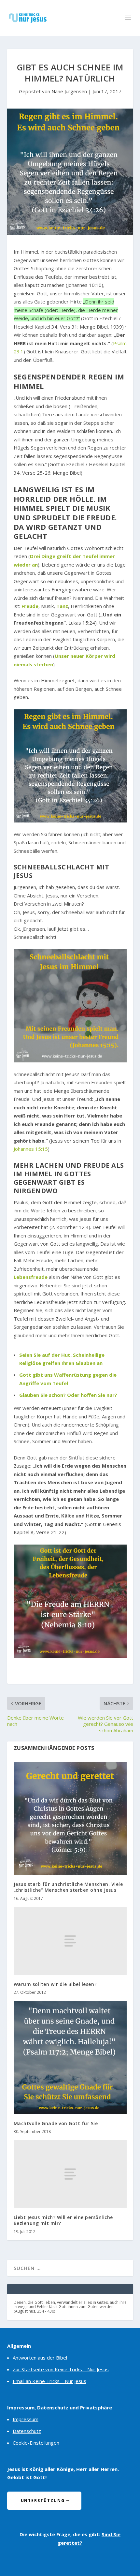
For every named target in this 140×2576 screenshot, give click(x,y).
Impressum (26, 2419)
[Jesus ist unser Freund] (70, 1006)
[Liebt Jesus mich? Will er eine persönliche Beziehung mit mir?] (70, 2174)
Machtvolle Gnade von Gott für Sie (56, 2123)
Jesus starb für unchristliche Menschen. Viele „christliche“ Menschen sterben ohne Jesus (68, 1887)
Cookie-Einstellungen (36, 2443)
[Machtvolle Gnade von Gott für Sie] (70, 2058)
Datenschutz (27, 2431)
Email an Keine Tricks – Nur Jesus (49, 2381)
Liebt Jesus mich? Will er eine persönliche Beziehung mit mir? (63, 2220)
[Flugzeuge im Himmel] (70, 766)
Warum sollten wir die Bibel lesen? (55, 1984)
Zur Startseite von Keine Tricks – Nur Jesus (61, 2369)
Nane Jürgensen (69, 91)
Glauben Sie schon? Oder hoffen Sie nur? (68, 1395)
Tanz (62, 606)
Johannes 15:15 (31, 1149)
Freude (30, 606)
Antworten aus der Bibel (40, 2358)
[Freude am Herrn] (70, 1601)
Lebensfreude (31, 1277)
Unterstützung (43, 2501)
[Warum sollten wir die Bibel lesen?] (70, 1941)
